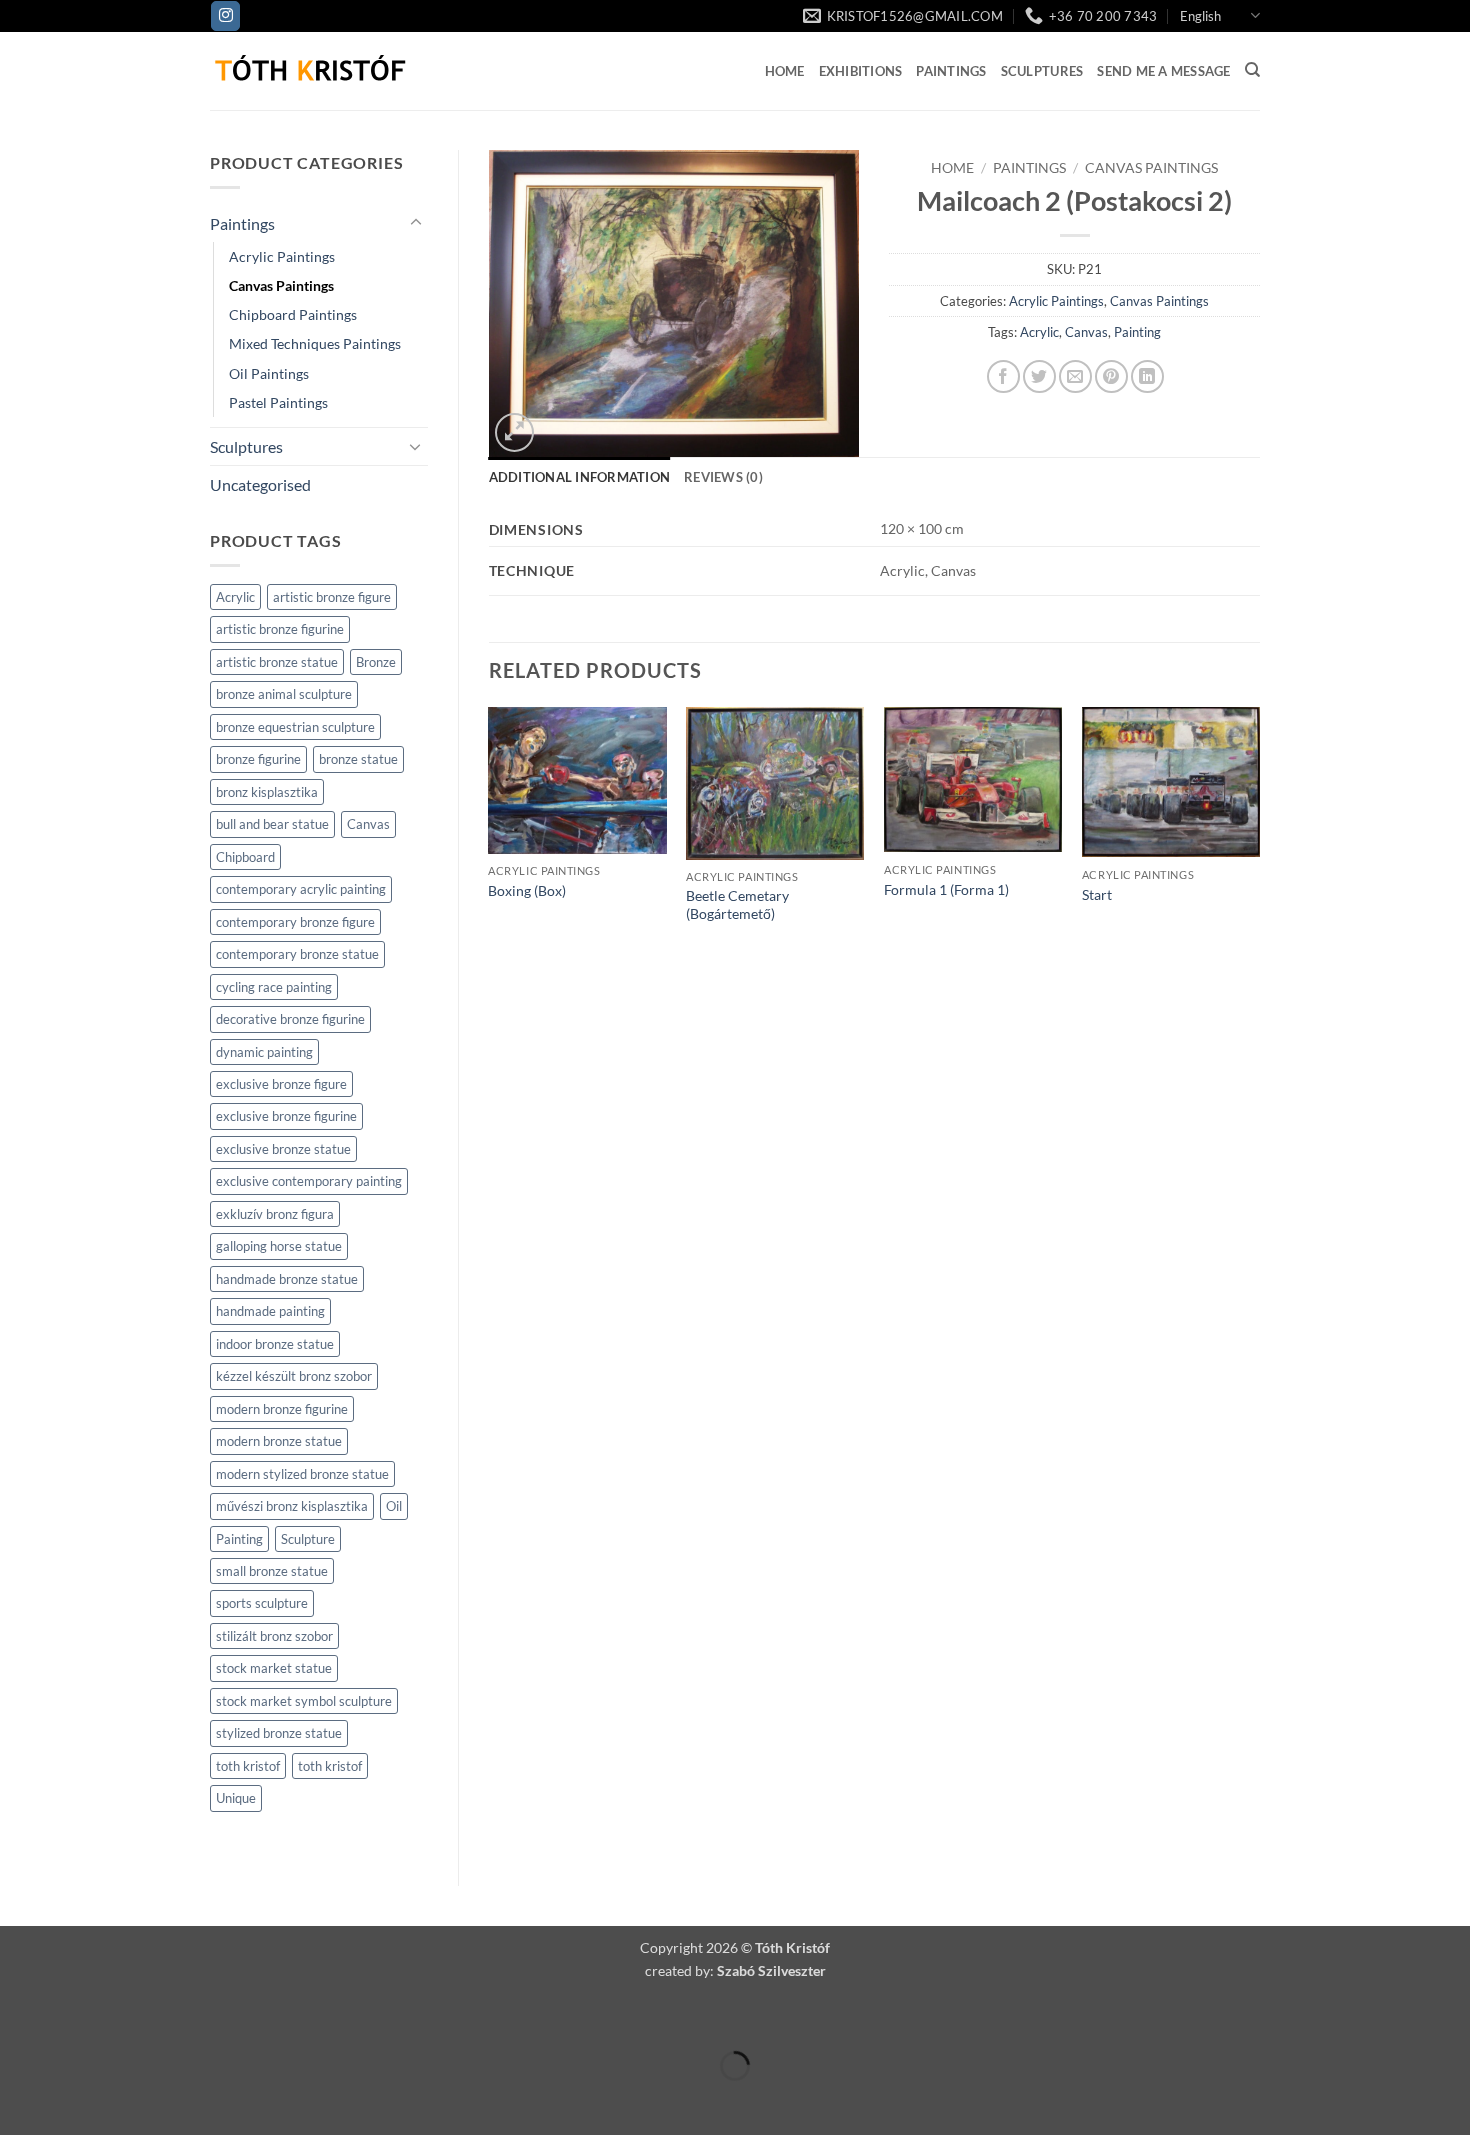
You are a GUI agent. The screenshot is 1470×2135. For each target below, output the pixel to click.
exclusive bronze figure (281, 1084)
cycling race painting (274, 987)
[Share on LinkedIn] (1147, 376)
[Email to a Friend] (1075, 376)
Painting (239, 1539)
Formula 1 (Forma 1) (946, 889)
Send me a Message (1163, 71)
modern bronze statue (279, 1441)
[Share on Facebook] (1003, 376)
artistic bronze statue (277, 662)
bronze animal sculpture (284, 694)
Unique (236, 1798)
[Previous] (490, 835)
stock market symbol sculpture (304, 1701)
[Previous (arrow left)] (19, 2100)
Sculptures (1042, 71)
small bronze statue (272, 1571)
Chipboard (245, 857)
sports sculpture (262, 1603)
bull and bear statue (272, 824)
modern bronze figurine (282, 1409)
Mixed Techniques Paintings (315, 343)
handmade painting (270, 1311)
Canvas (368, 824)
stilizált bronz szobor (274, 1636)
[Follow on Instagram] (225, 16)
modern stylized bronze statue (302, 1474)
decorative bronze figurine (290, 1019)
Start (1097, 894)
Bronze (376, 662)
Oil (394, 1506)
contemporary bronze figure (295, 922)
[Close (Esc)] (192, 2016)
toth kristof (248, 1766)
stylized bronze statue (279, 1733)
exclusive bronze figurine (286, 1116)
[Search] (1252, 70)
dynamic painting (264, 1052)
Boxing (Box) (527, 890)
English (1200, 16)
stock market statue (274, 1668)
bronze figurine (258, 759)
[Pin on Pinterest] (1111, 376)
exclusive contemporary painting (309, 1181)
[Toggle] (416, 223)
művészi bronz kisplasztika (292, 1506)
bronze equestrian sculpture (295, 727)
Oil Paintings (269, 373)
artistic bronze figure (332, 597)
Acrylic (235, 597)
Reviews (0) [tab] (723, 477)
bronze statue (358, 759)
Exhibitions (861, 71)
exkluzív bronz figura (275, 1214)
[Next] (1259, 835)
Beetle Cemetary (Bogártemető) (737, 905)
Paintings (951, 71)
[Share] (134, 2016)
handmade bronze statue (287, 1279)
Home (785, 71)
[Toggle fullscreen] (77, 2016)
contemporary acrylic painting (301, 889)
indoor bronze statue (275, 1344)
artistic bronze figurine (280, 629)
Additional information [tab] (580, 477)
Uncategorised (260, 484)
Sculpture (308, 1539)
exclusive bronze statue (283, 1149)
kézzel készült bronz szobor (294, 1376)
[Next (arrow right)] (77, 2100)
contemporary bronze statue (297, 954)
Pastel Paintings (278, 402)
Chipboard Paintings (293, 314)
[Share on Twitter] (1039, 376)
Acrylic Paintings (282, 256)
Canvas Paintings (281, 285)
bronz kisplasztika (267, 792)
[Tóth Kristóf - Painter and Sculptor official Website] (310, 71)
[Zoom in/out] (19, 2016)
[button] (514, 432)
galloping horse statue (279, 1246)
